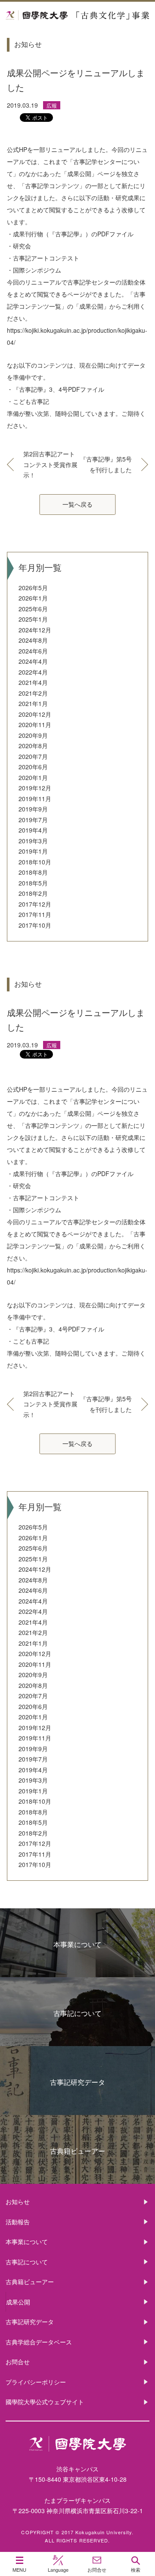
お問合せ (18, 2362)
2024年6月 (33, 651)
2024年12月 (35, 630)
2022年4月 (33, 672)
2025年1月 (33, 619)
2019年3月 (33, 841)
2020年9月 (33, 735)
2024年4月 (33, 661)
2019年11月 (35, 799)
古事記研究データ (77, 2082)
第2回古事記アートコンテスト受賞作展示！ (50, 464)
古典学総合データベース (39, 2342)
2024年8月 (33, 640)
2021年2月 (33, 693)
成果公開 (18, 2302)
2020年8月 (33, 746)
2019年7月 (33, 820)
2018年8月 (33, 872)
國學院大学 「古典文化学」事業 (77, 16)
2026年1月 (33, 598)
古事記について (77, 2013)
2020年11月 (35, 724)
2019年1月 (33, 851)
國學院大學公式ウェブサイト (45, 2402)
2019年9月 (33, 809)
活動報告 (18, 2222)
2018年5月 (33, 883)
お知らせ (18, 2201)
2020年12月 (35, 714)
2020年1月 (33, 777)
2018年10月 (35, 862)
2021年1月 (33, 703)
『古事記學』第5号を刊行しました (106, 464)
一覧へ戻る (77, 504)
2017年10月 (35, 925)
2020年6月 (33, 767)
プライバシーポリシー (36, 2382)
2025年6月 (33, 609)
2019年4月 (33, 830)
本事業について (77, 1944)
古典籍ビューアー (77, 2151)
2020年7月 (33, 756)
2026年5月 (33, 588)
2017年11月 (35, 914)
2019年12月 (35, 788)
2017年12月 (35, 904)
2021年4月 (33, 682)
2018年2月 (33, 893)
